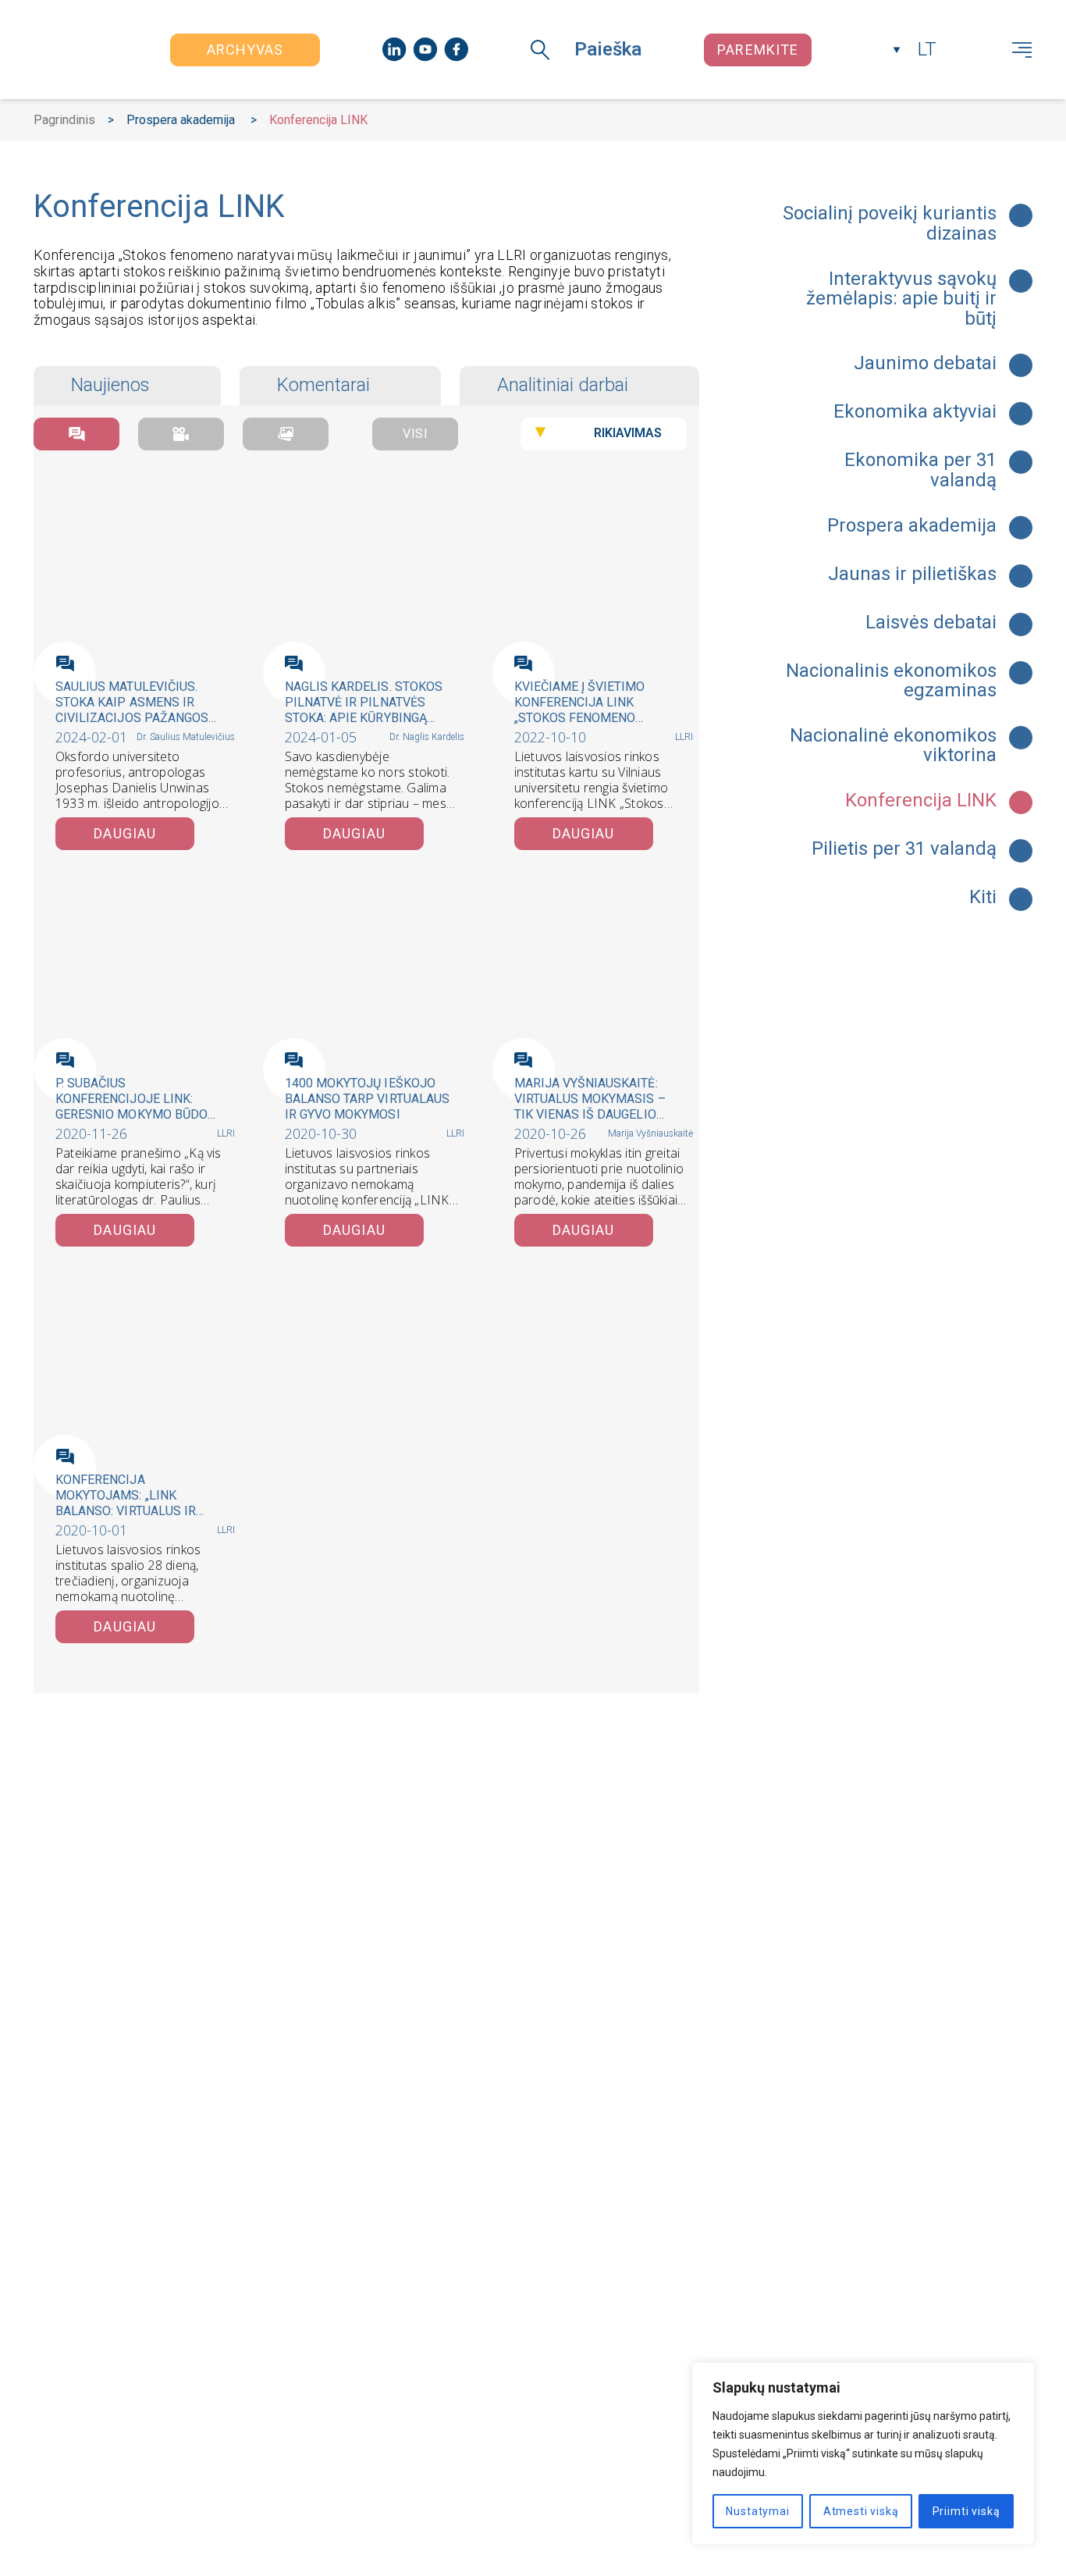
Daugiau (125, 833)
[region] (863, 2453)
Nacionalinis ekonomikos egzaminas (891, 681)
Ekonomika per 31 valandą (920, 470)
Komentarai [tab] (323, 385)
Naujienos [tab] (110, 385)
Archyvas (245, 50)
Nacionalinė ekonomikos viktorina (893, 746)
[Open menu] (1022, 50)
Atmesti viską (861, 2511)
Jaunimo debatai (925, 364)
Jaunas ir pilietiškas (912, 575)
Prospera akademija (181, 120)
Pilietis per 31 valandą (904, 849)
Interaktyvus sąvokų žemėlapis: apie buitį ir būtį (901, 299)
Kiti (983, 898)
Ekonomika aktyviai (915, 412)
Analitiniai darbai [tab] (563, 385)
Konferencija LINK (921, 801)
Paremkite (758, 50)
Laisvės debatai (931, 623)
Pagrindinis (64, 120)
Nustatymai (757, 2511)
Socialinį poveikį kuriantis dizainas (890, 224)
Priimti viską (967, 2511)
